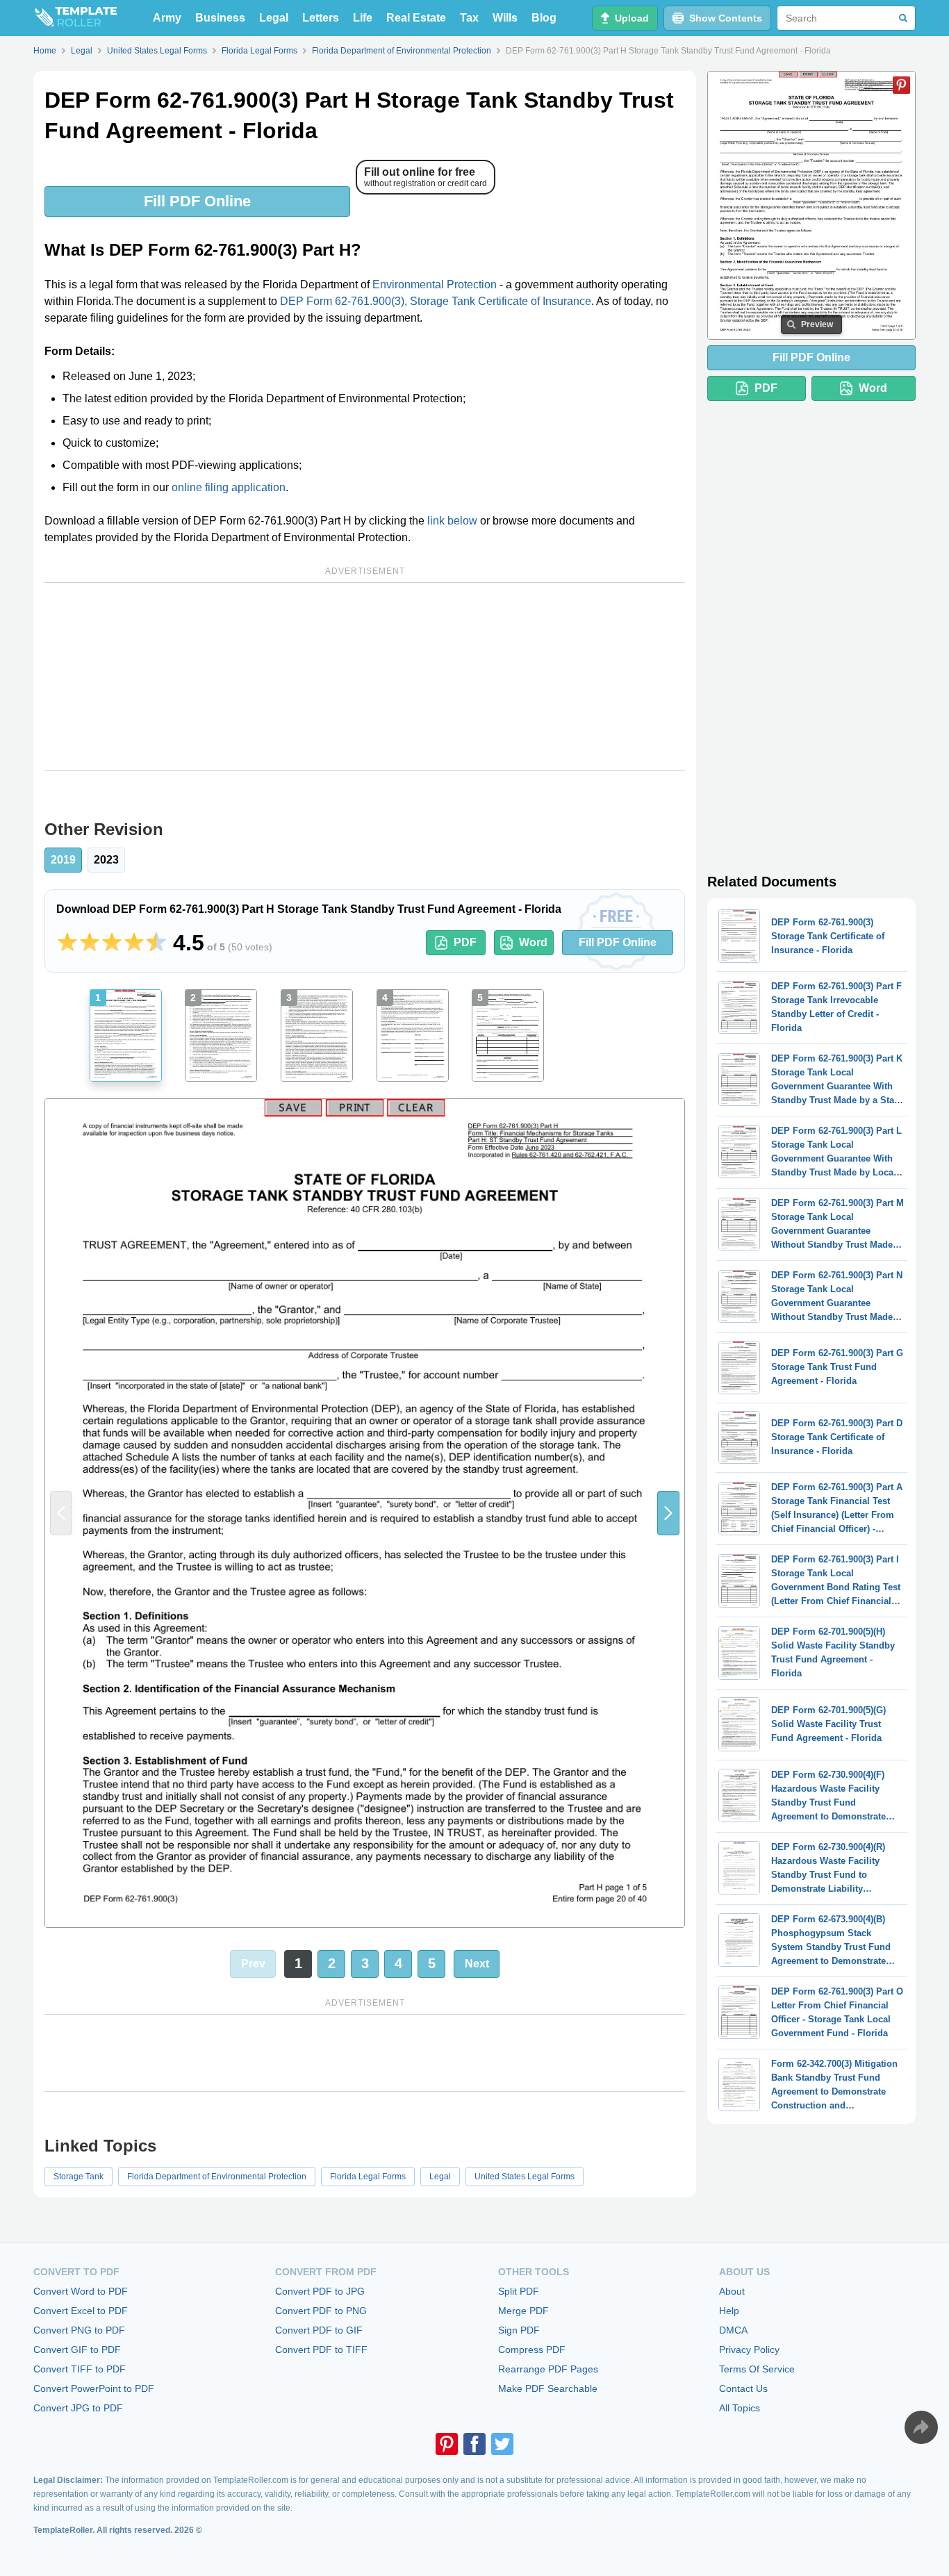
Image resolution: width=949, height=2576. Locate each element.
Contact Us (743, 2388)
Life (363, 18)
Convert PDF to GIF (319, 2330)
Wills (505, 18)
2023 (106, 860)
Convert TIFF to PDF (80, 2369)
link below (452, 521)
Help (729, 2311)
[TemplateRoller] (75, 18)
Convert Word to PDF (81, 2291)
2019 (63, 860)
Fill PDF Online (197, 201)
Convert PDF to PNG (321, 2311)
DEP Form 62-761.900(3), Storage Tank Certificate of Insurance (436, 301)
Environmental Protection (435, 284)
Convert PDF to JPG (320, 2291)
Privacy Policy (749, 2350)
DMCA (733, 2330)
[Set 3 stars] (112, 943)
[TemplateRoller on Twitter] (502, 2444)
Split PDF (519, 2291)
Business (220, 18)
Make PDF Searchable (548, 2388)
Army (167, 18)
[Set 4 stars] (134, 943)
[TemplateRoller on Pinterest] (447, 2444)
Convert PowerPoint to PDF (94, 2388)
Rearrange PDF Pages (548, 2369)
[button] (668, 1513)
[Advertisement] (365, 677)
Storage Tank (79, 2177)
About (732, 2291)
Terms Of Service (757, 2369)
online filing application (229, 487)
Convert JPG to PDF (78, 2408)
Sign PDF (519, 2330)
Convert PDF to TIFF (321, 2350)
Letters (321, 18)
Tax (469, 18)
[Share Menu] (921, 2427)
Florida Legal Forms (368, 2177)
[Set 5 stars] (156, 943)
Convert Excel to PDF (81, 2311)
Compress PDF (532, 2350)
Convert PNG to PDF (79, 2330)
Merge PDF (523, 2311)
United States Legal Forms (525, 2177)
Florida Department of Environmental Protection (217, 2177)
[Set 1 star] (67, 943)
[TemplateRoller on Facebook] (474, 2444)
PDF (465, 942)
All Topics (740, 2408)
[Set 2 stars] (90, 943)
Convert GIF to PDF (77, 2350)
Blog (544, 18)
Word (533, 942)
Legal (274, 18)
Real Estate (416, 18)
